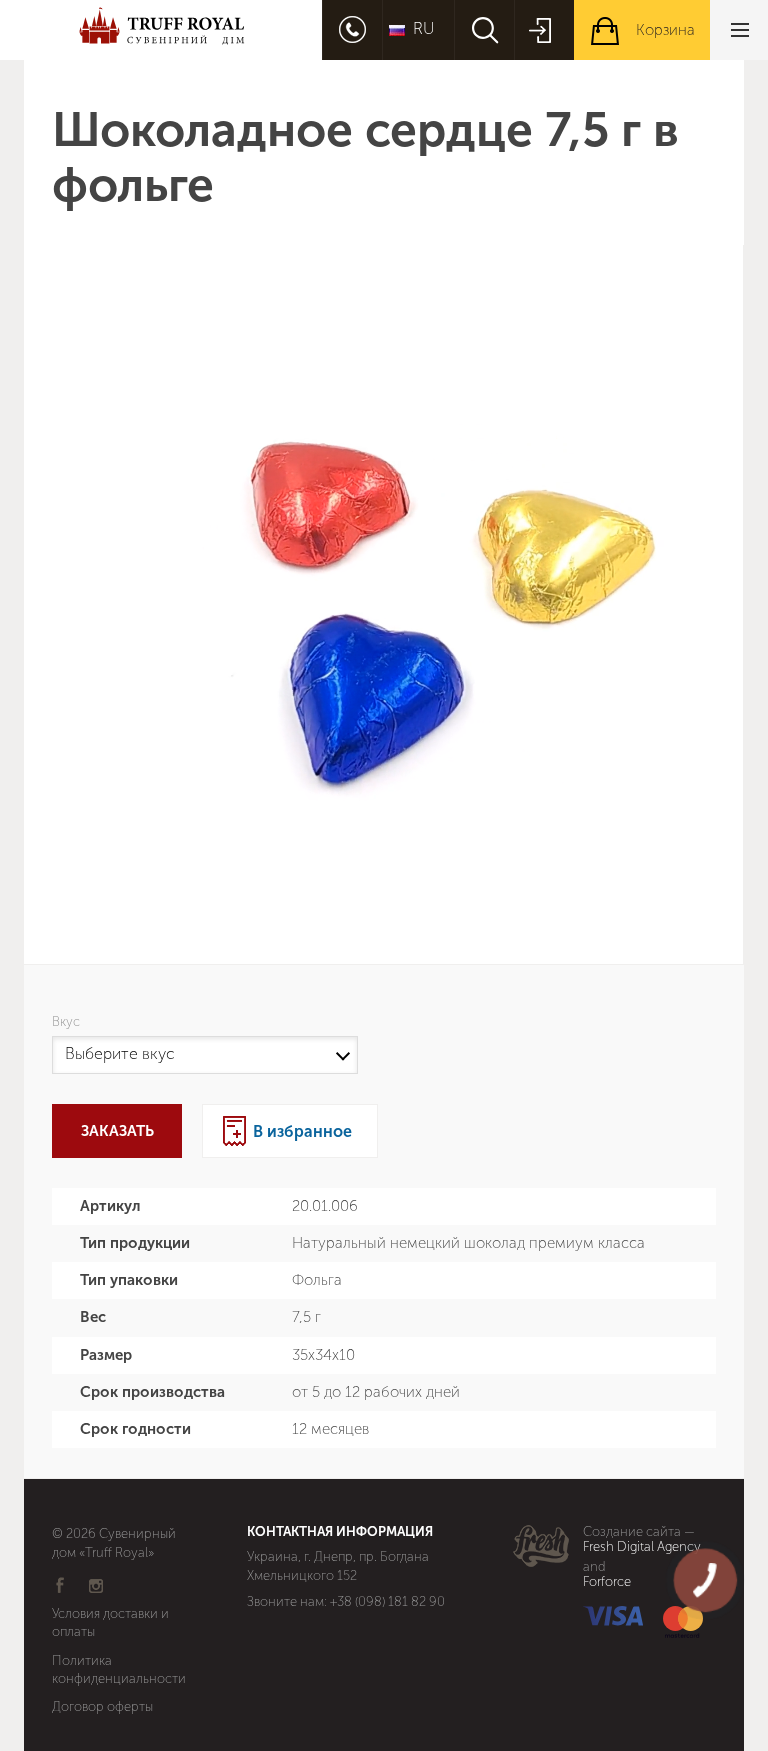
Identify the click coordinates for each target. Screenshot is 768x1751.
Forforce (607, 1582)
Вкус (69, 1022)
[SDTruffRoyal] (161, 29)
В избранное (302, 1131)
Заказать (117, 1131)
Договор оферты (102, 1706)
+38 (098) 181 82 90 (387, 1601)
